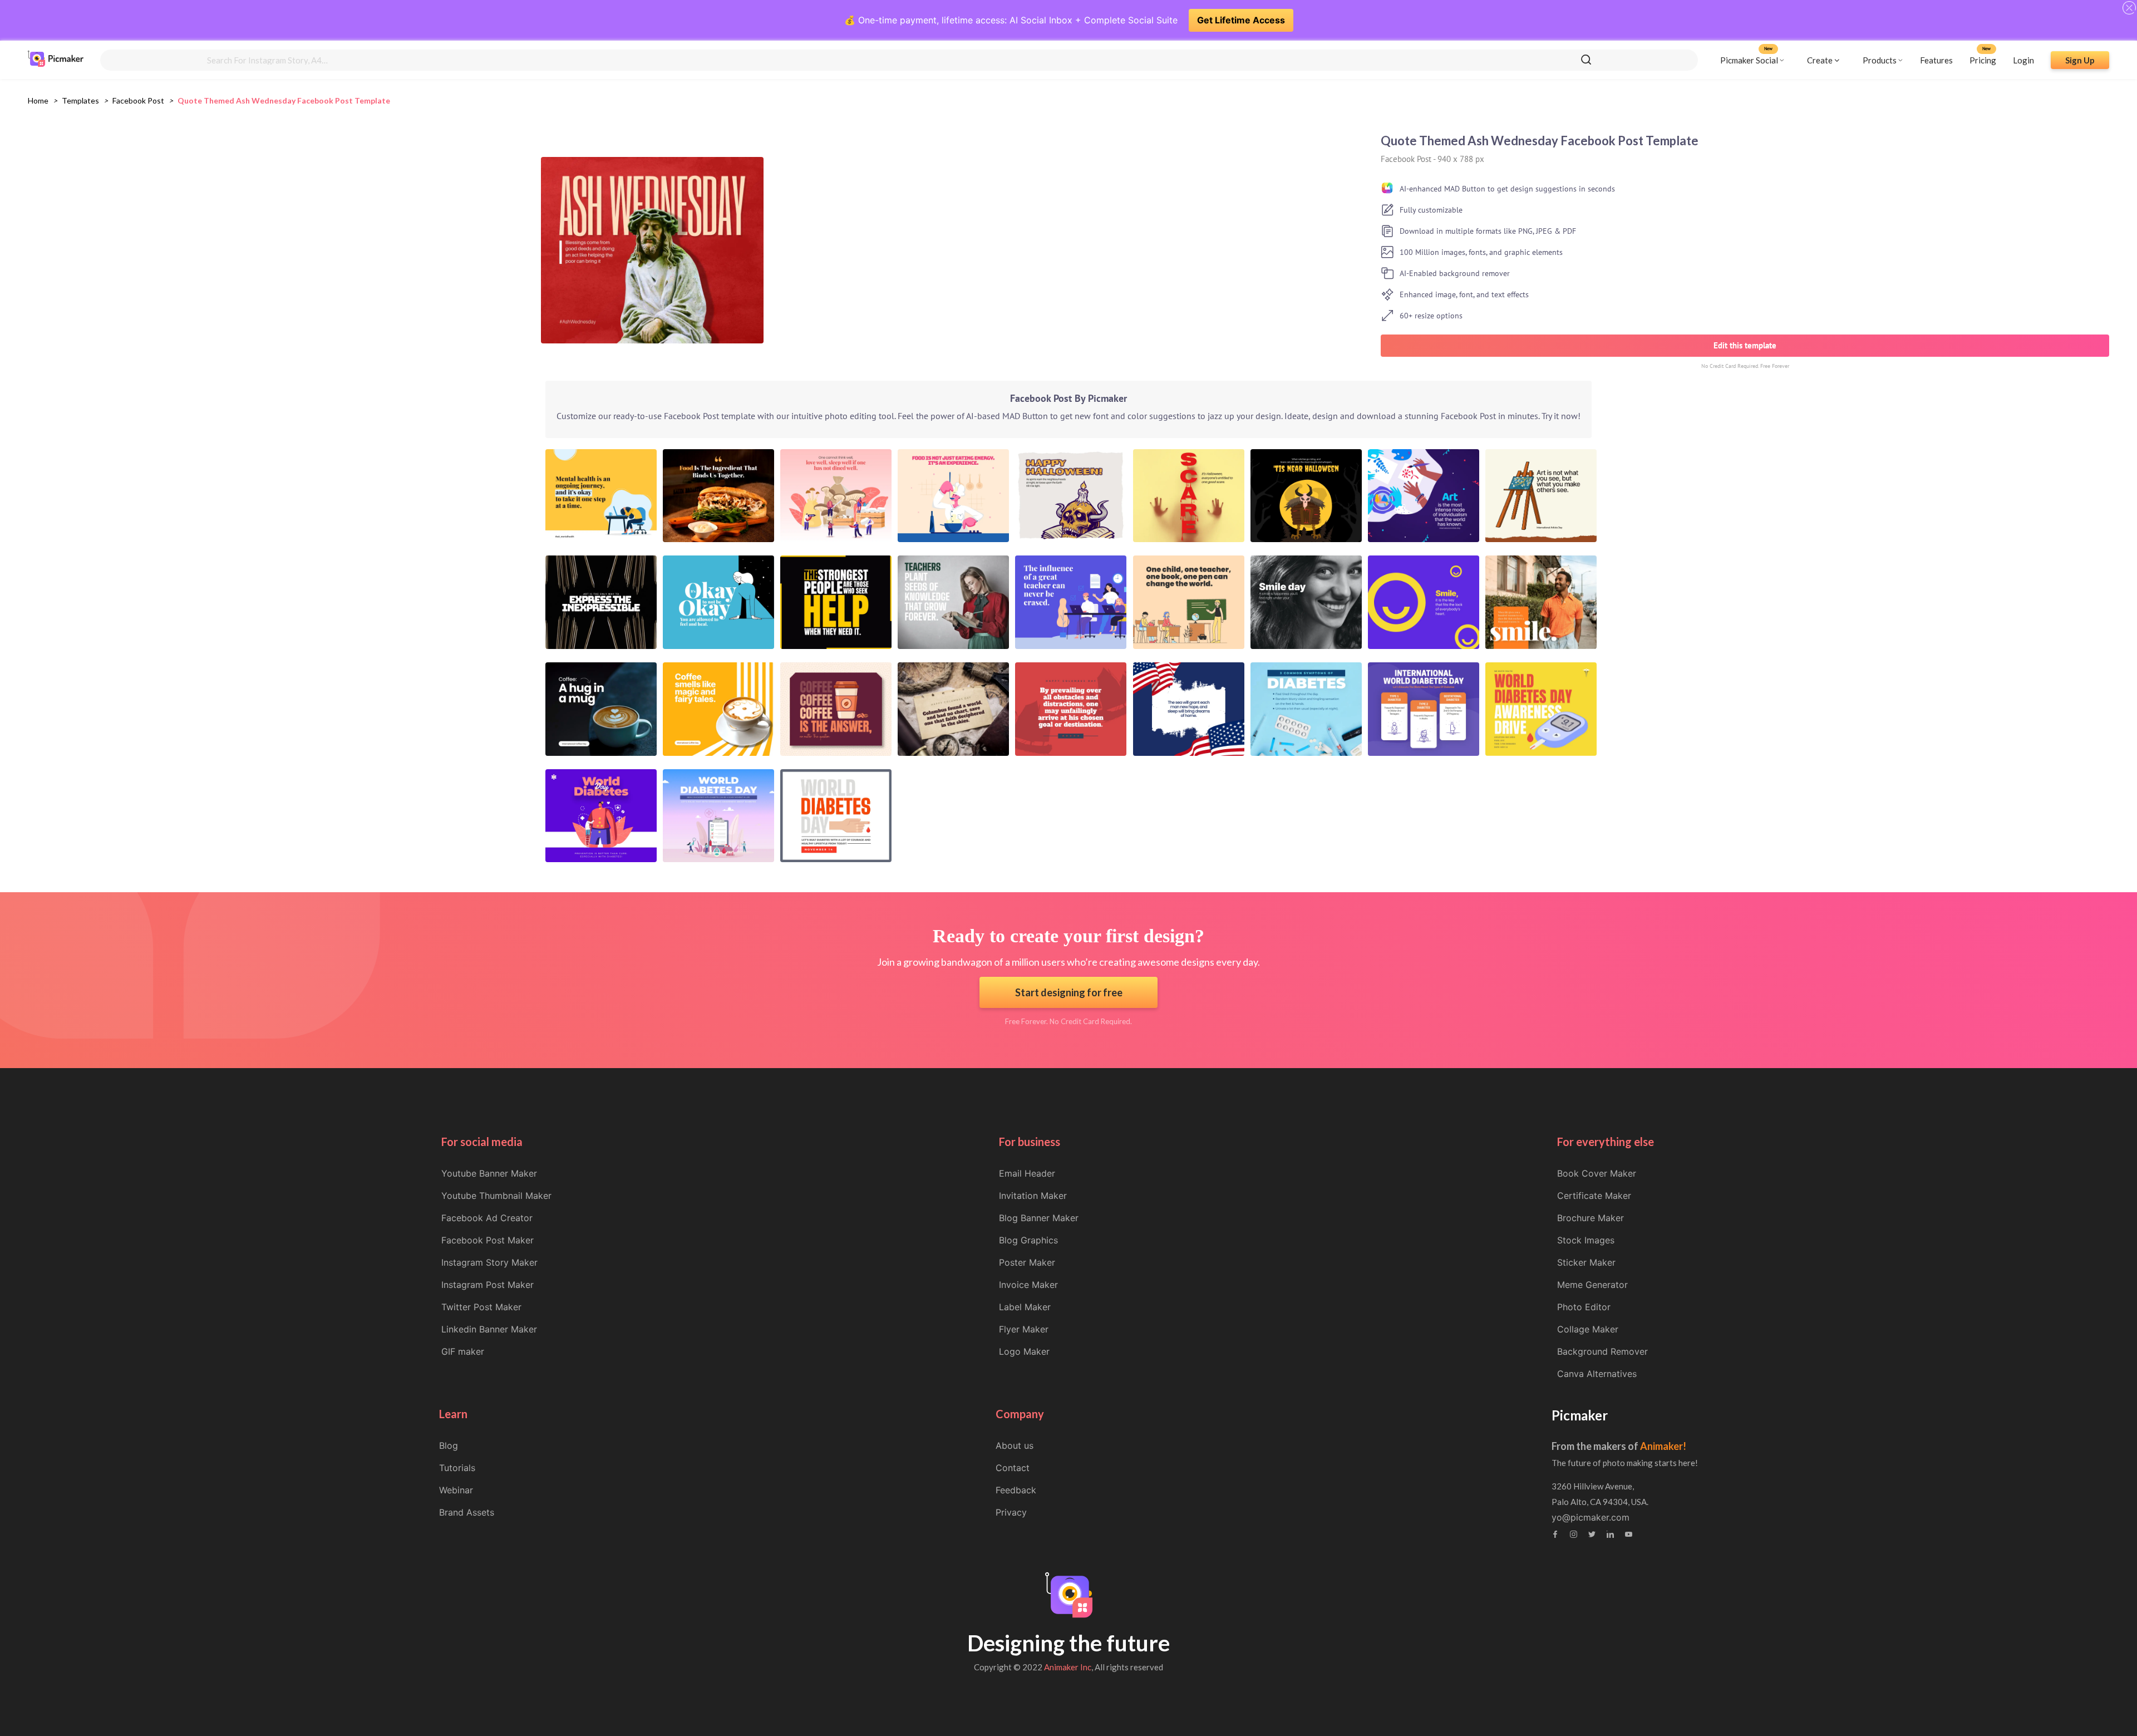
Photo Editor (1584, 1307)
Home (38, 100)
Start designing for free (1069, 992)
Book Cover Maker (1597, 1173)
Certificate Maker (1594, 1196)
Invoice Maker (1028, 1285)
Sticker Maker (1586, 1262)
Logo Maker (1024, 1351)
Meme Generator (1592, 1285)
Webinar (456, 1490)
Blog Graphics (1028, 1240)
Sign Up (2080, 60)
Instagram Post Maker (488, 1285)
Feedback (1016, 1490)
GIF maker (463, 1351)
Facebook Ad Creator (487, 1218)
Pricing (1983, 60)
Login (2023, 60)
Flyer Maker (1024, 1329)
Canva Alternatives (1597, 1374)
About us (1015, 1445)
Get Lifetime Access (1241, 20)
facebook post (138, 100)
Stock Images (1586, 1240)
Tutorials (457, 1468)
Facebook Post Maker (488, 1240)
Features (1936, 60)
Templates (80, 100)
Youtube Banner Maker (489, 1173)
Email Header (1027, 1173)
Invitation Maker (1033, 1196)
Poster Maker (1027, 1262)
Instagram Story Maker (489, 1262)
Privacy (1011, 1512)
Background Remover (1602, 1351)
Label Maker (1025, 1307)
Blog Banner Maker (1039, 1218)
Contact (1013, 1468)
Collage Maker (1588, 1329)
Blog (449, 1445)
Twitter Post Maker (481, 1307)
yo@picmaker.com (1591, 1517)
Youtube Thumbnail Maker (496, 1196)
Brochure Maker (1591, 1218)
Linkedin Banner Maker (489, 1329)
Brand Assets (467, 1512)
